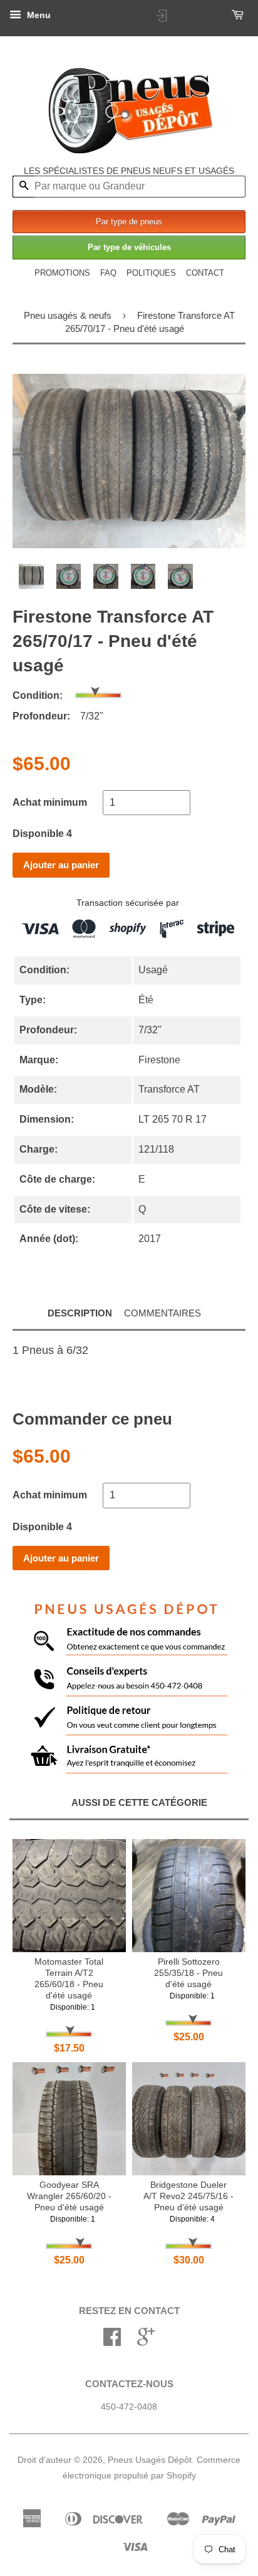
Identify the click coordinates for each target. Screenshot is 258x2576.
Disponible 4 (42, 834)
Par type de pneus (129, 222)
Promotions (62, 273)
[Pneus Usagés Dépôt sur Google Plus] (146, 2341)
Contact (205, 273)
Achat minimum (50, 802)
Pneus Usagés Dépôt (150, 2460)
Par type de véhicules (129, 247)
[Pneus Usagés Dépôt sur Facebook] (112, 2341)
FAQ (108, 273)
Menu (38, 15)
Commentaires (163, 1313)
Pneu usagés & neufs (68, 315)
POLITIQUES (151, 273)
